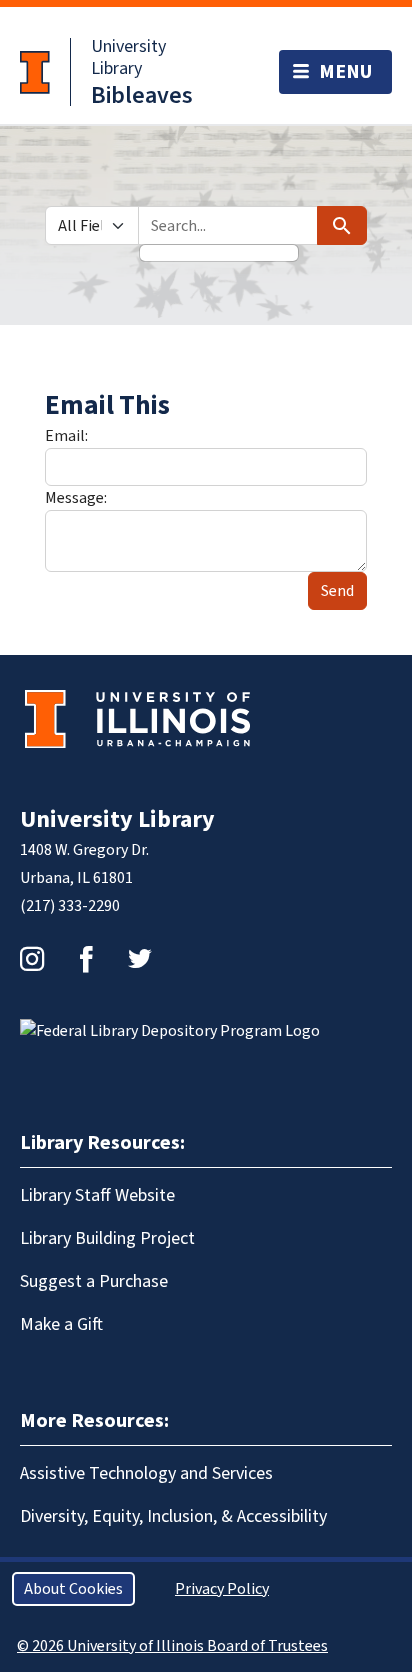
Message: (76, 498)
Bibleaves (142, 95)
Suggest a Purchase (94, 1281)
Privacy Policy (222, 1589)
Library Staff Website (97, 1195)
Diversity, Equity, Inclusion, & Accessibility (173, 1516)
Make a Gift (61, 1324)
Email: (66, 436)
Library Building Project (107, 1238)
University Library (128, 57)
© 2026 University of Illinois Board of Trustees (172, 1646)
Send (337, 591)
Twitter (140, 959)
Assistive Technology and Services (146, 1473)
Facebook (86, 959)
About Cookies (73, 1589)
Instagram (32, 959)
